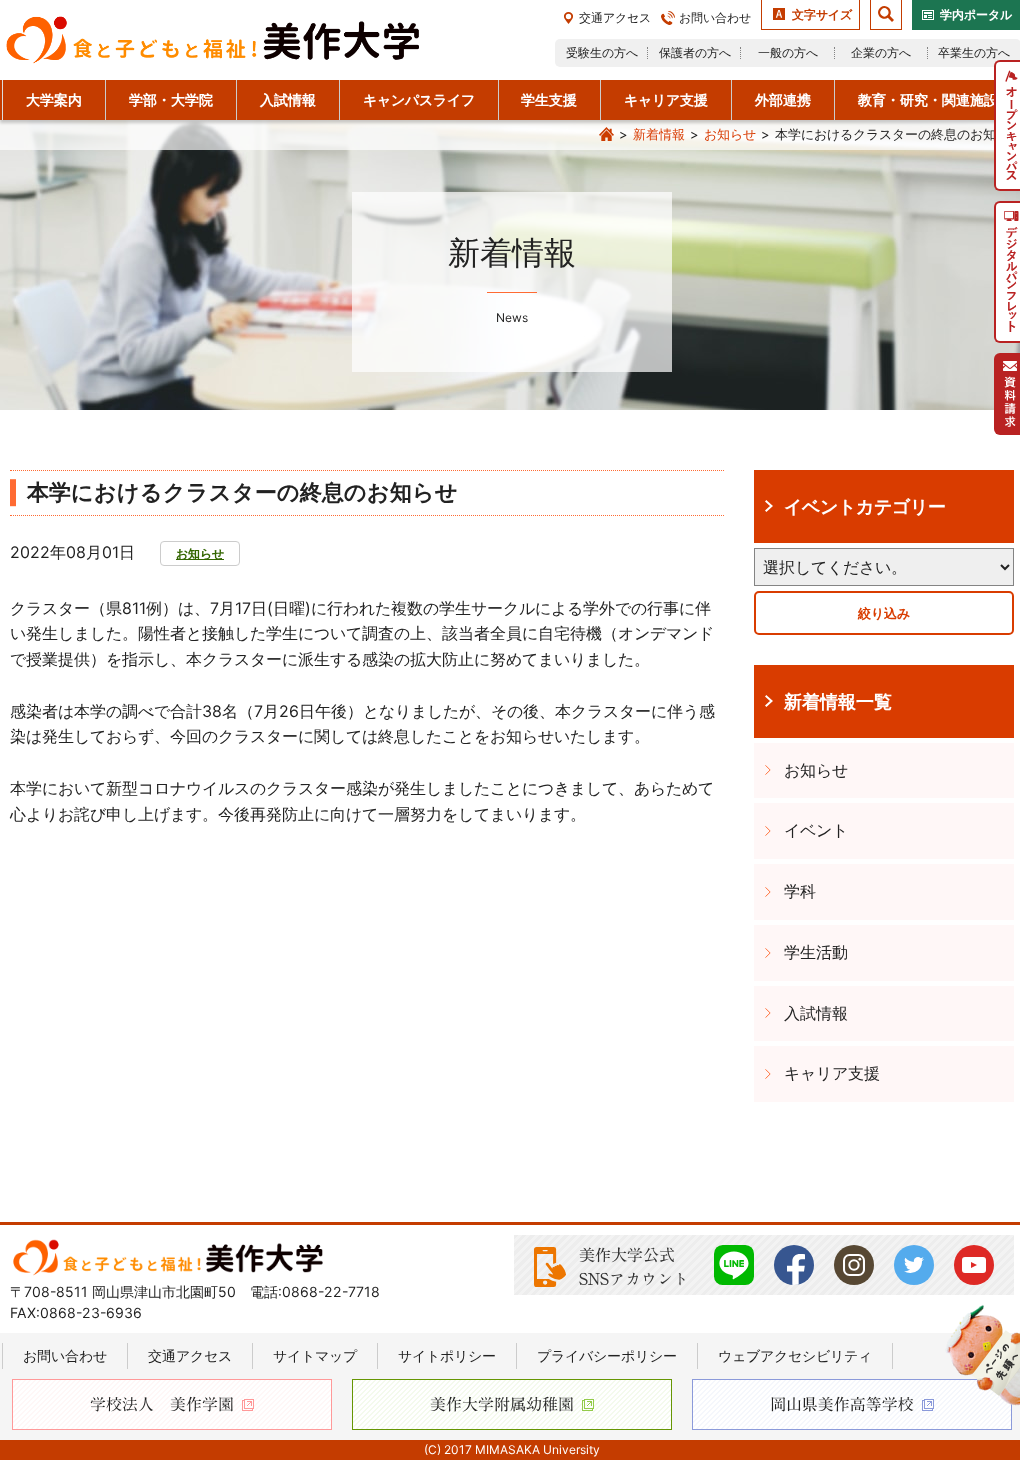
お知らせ (730, 134)
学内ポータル (976, 14)
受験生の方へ (602, 52)
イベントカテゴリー (865, 506)
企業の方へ (881, 52)
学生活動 (816, 952)
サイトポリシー (447, 1355)
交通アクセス (615, 17)
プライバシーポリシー (607, 1355)
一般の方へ (788, 52)
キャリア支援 (832, 1073)
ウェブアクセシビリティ (795, 1355)
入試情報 (816, 1013)
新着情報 (659, 134)
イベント (816, 830)
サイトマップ (315, 1355)
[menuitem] (1009, 125)
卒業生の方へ (974, 52)
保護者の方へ (695, 52)
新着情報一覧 (838, 701)
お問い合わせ (715, 17)
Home (606, 135)
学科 (800, 891)
